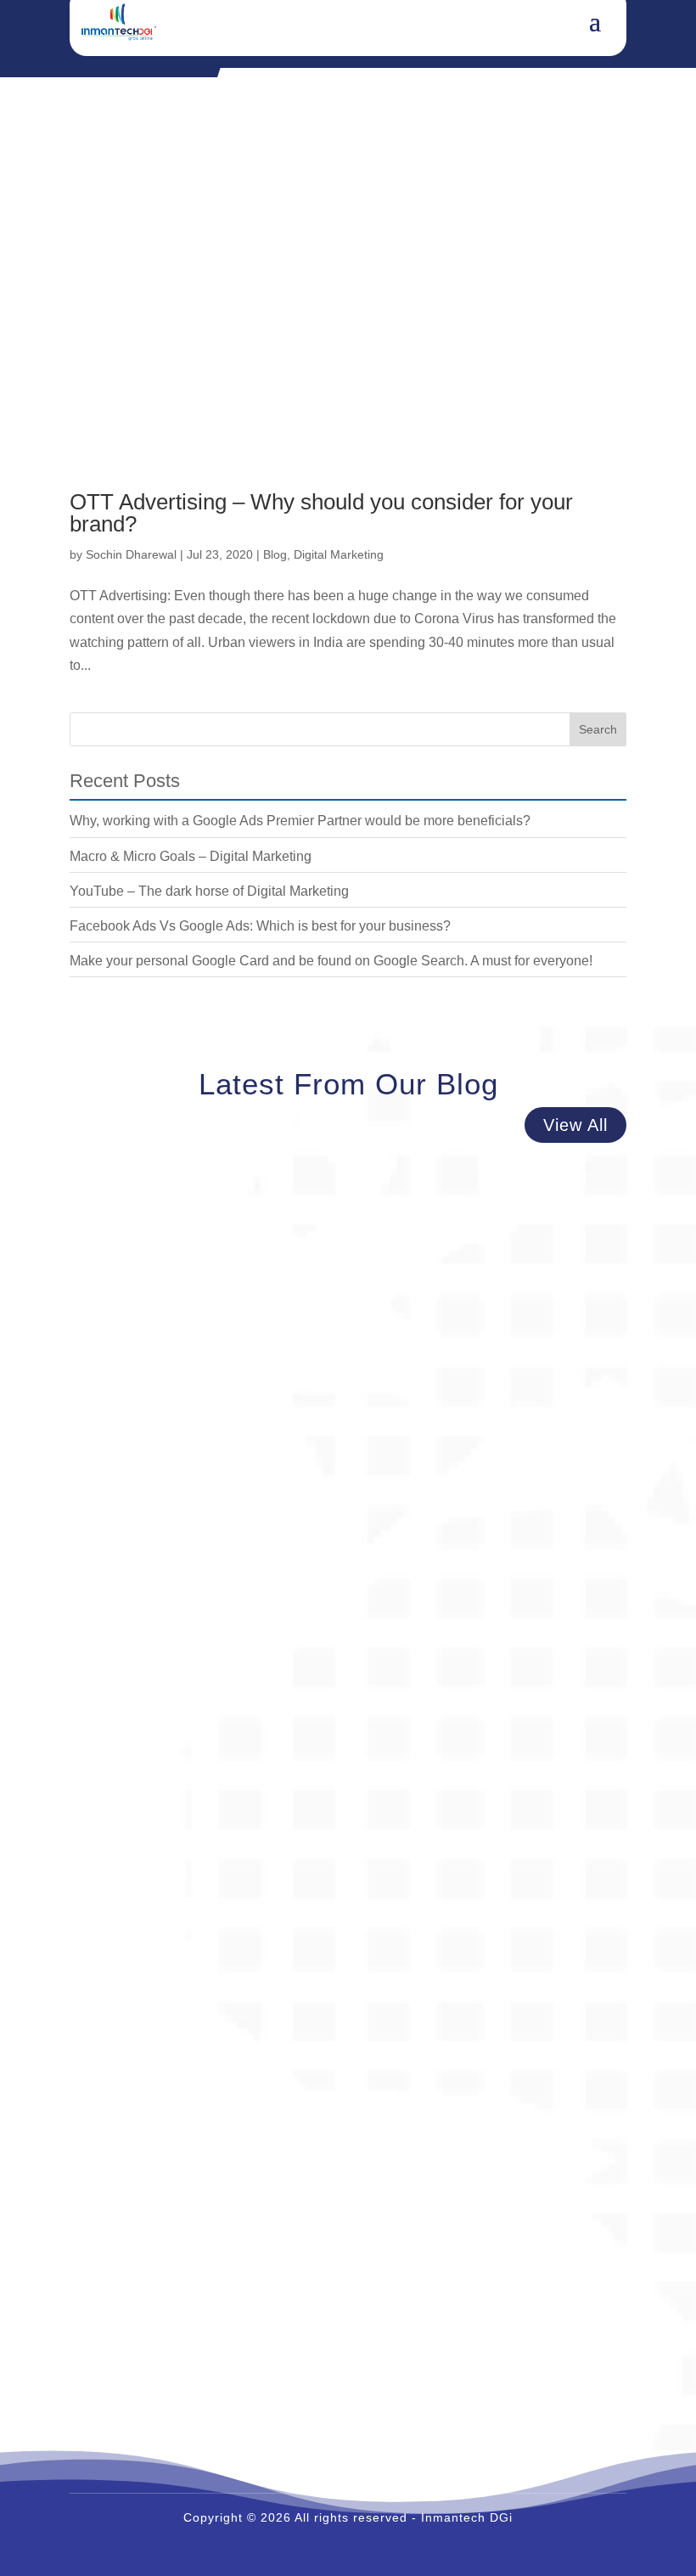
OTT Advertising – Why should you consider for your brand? (321, 513)
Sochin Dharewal (131, 554)
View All (575, 1125)
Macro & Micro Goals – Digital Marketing (191, 856)
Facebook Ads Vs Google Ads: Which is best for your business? (260, 926)
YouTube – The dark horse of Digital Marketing (209, 891)
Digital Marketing (339, 554)
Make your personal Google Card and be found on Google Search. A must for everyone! (331, 961)
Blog (275, 554)
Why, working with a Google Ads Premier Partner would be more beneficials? (300, 821)
